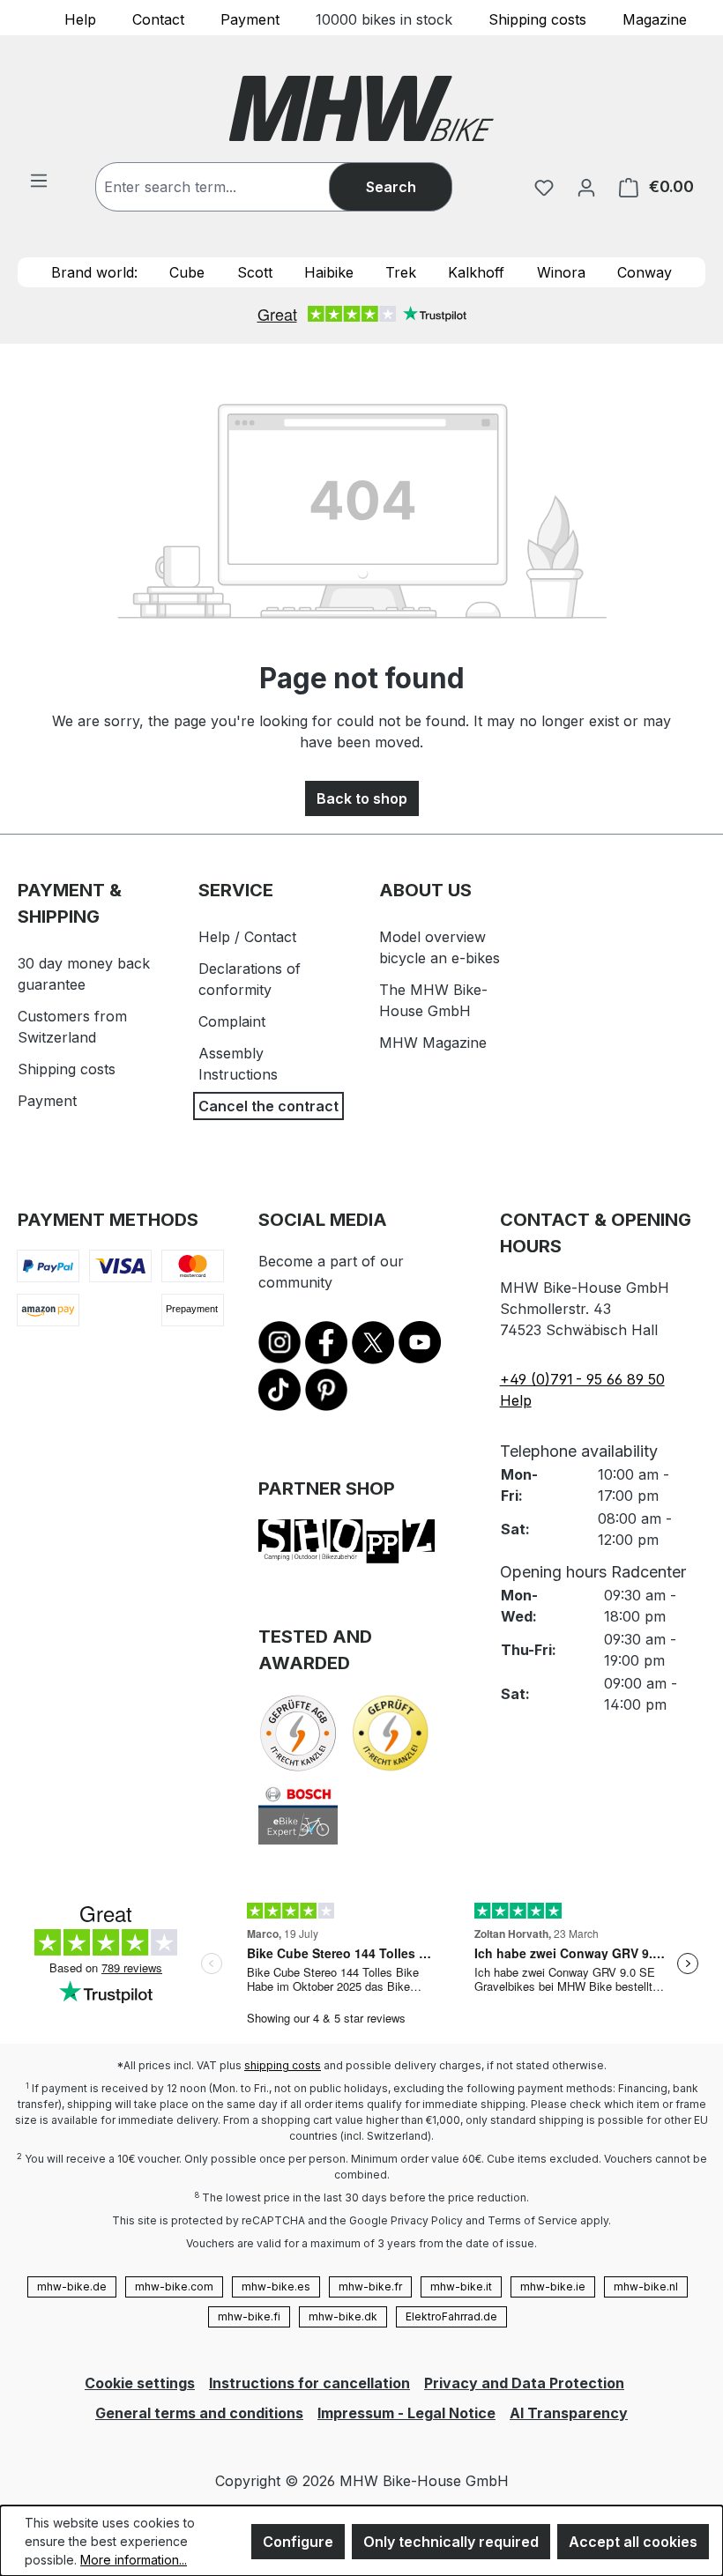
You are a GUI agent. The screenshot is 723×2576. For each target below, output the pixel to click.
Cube (187, 272)
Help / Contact (247, 937)
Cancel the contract (268, 1106)
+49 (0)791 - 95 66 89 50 (582, 1379)
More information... (134, 2560)
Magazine (655, 19)
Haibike (329, 272)
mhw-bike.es (276, 2286)
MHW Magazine (433, 1043)
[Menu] (39, 180)
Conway (645, 272)
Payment (250, 19)
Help (80, 19)
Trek (401, 272)
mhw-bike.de (72, 2286)
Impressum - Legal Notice (406, 2413)
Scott (255, 272)
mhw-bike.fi (249, 2316)
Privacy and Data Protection (524, 2383)
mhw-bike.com (174, 2286)
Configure (298, 2542)
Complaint (232, 1021)
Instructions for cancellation (309, 2383)
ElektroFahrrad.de (451, 2316)
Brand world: (94, 272)
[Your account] (586, 187)
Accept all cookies (633, 2542)
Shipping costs (537, 19)
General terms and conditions (199, 2413)
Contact (158, 19)
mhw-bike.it (461, 2286)
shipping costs (283, 2065)
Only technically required (451, 2542)
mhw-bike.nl (646, 2286)
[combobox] (230, 187)
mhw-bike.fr (370, 2286)
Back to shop (362, 798)
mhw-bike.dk (343, 2316)
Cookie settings (140, 2383)
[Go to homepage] (361, 108)
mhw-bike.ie (553, 2286)
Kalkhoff (476, 272)
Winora (561, 272)
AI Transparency (569, 2413)
